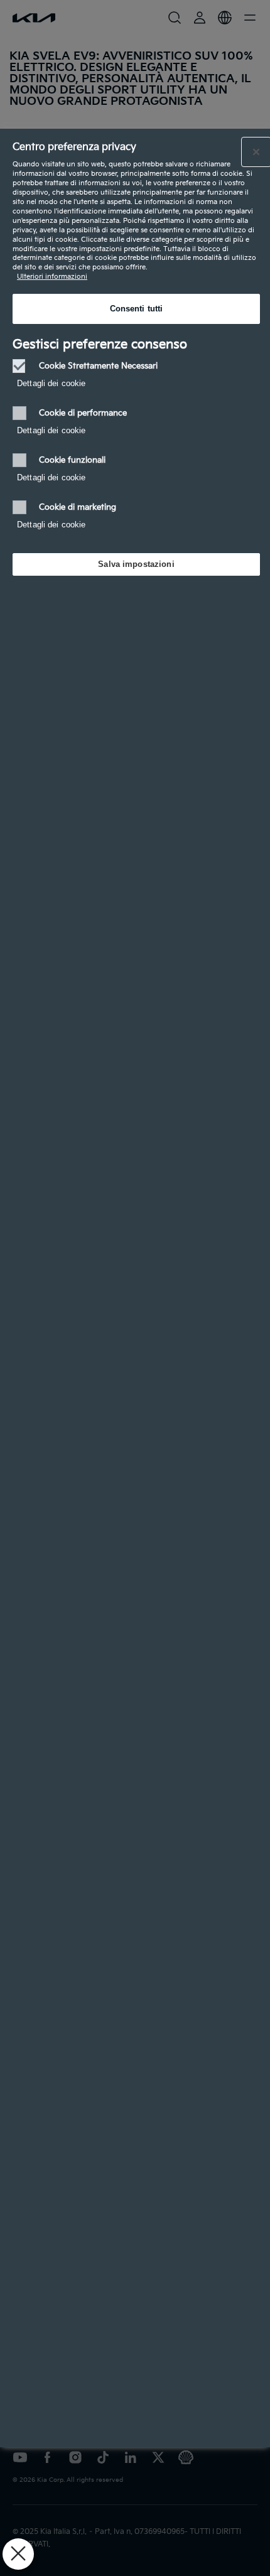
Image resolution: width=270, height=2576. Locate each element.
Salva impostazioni (136, 564)
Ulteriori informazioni (52, 277)
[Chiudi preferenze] (18, 2554)
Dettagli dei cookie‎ (51, 383)
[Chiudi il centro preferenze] (256, 152)
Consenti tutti (137, 309)
